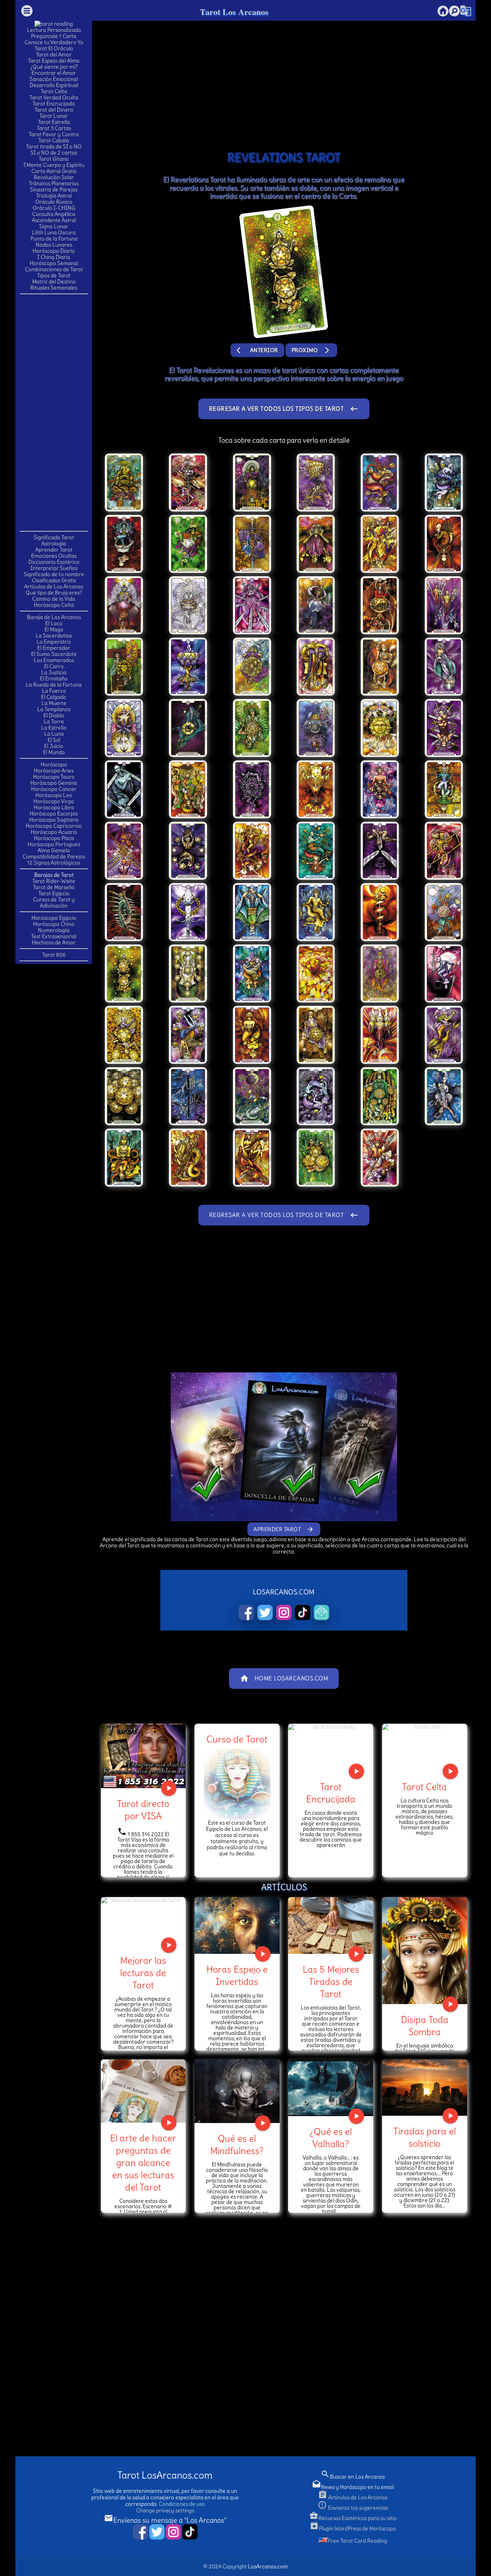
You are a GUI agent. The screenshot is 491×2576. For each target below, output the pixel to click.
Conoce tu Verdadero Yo (54, 42)
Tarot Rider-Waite (54, 881)
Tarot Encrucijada (54, 104)
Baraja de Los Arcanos (54, 617)
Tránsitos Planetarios (54, 183)
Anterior (257, 350)
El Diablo (54, 715)
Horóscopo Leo (54, 795)
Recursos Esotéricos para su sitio (353, 2518)
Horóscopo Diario (54, 251)
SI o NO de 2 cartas (54, 153)
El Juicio (54, 746)
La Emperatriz (54, 642)
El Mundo (54, 752)
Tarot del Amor (54, 54)
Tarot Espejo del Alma (54, 61)
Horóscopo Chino (54, 924)
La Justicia (54, 672)
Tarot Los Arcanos (234, 12)
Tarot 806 (54, 955)
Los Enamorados (54, 660)
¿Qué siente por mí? (54, 67)
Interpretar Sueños (54, 568)
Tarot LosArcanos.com (165, 2475)
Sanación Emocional (54, 79)
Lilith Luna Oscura (54, 232)
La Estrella (54, 728)
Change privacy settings (165, 2510)
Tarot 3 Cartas (54, 128)
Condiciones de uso (182, 2504)
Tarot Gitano (54, 159)
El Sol (54, 740)
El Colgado (54, 697)
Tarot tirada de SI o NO (54, 147)
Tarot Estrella (54, 122)
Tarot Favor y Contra (54, 134)
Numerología (54, 930)
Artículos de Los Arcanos (54, 586)
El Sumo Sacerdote (54, 654)
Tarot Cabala (54, 140)
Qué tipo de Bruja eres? (54, 593)
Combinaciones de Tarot (54, 269)
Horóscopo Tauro (54, 777)
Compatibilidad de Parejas (54, 856)
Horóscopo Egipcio (54, 918)
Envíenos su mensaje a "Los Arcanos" (165, 2520)
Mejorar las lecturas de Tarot (143, 1973)
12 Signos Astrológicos (54, 863)
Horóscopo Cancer (54, 789)
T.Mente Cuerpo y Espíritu (54, 165)
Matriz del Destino (54, 282)
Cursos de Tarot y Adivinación (54, 903)
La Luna (54, 734)
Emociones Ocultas (54, 556)
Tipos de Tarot (54, 275)
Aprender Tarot (54, 550)
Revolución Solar (54, 177)
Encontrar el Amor (54, 73)
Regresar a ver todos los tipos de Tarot (284, 409)
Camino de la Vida (54, 599)
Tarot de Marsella (54, 887)
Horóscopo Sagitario (54, 820)
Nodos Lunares (54, 245)
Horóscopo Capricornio (54, 826)
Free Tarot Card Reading (358, 2541)
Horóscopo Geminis (54, 783)
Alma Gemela (54, 850)
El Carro (54, 666)
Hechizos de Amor (54, 942)
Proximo (311, 350)
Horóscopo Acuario (54, 832)
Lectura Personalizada (54, 30)
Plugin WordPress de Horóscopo (353, 2528)
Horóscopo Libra (54, 807)
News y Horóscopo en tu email (353, 2487)
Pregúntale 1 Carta (54, 36)
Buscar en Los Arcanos (353, 2477)
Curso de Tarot (237, 1739)
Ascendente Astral (54, 220)
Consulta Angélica (54, 214)
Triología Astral (54, 196)
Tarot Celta (54, 91)
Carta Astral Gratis (54, 171)
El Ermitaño (54, 679)
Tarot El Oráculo (54, 48)
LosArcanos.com (268, 2566)
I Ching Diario (54, 257)
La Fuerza (54, 691)
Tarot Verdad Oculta (54, 97)
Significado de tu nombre (54, 574)
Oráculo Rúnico (54, 202)
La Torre (54, 721)
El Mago (54, 629)
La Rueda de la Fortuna (54, 685)
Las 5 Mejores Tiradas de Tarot (331, 1981)
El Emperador (54, 648)
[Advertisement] (54, 412)
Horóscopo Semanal (54, 263)
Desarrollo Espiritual (54, 85)
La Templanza (54, 709)
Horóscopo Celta (54, 605)
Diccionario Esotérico (54, 562)
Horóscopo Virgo (54, 801)
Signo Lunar (54, 226)
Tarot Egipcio (54, 893)
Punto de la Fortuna (54, 239)
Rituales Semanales (54, 288)
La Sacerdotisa (54, 636)
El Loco (54, 623)
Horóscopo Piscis (54, 838)
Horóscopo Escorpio (54, 814)
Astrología (54, 544)
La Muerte (54, 703)
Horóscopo (54, 764)
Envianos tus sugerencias (353, 2508)
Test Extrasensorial (54, 936)
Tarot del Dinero (54, 110)
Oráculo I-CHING (54, 208)
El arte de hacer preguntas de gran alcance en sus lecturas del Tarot (143, 2163)
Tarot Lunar (54, 116)
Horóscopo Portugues (54, 844)
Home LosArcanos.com (284, 1678)
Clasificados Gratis (54, 580)
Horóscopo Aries (54, 771)
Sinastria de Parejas (54, 189)
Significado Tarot (54, 537)
